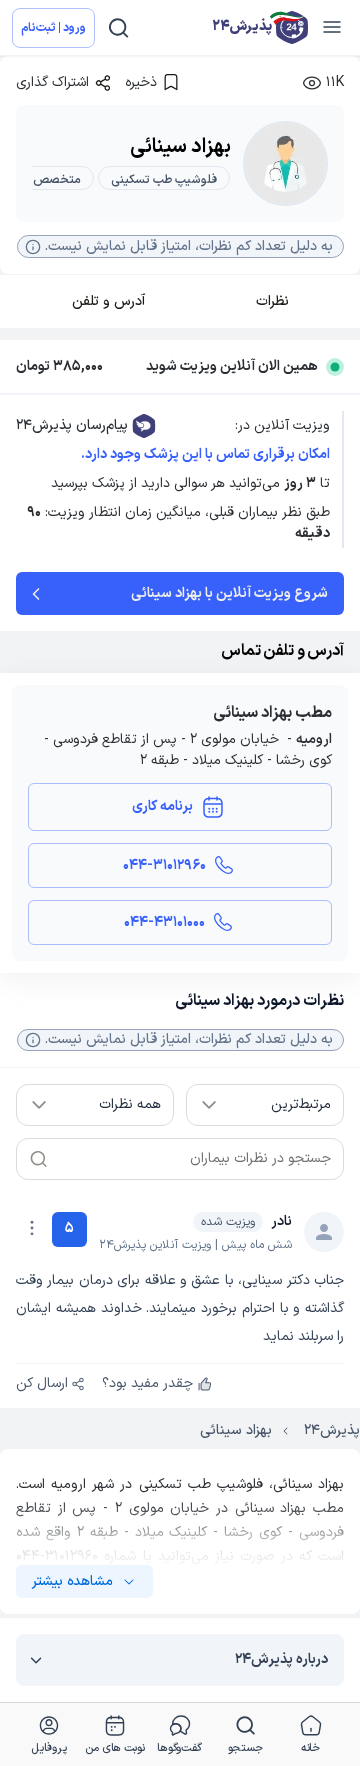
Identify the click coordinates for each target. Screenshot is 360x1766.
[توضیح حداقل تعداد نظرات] (33, 1040)
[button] (180, 246)
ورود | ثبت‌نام (53, 28)
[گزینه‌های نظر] (32, 1228)
